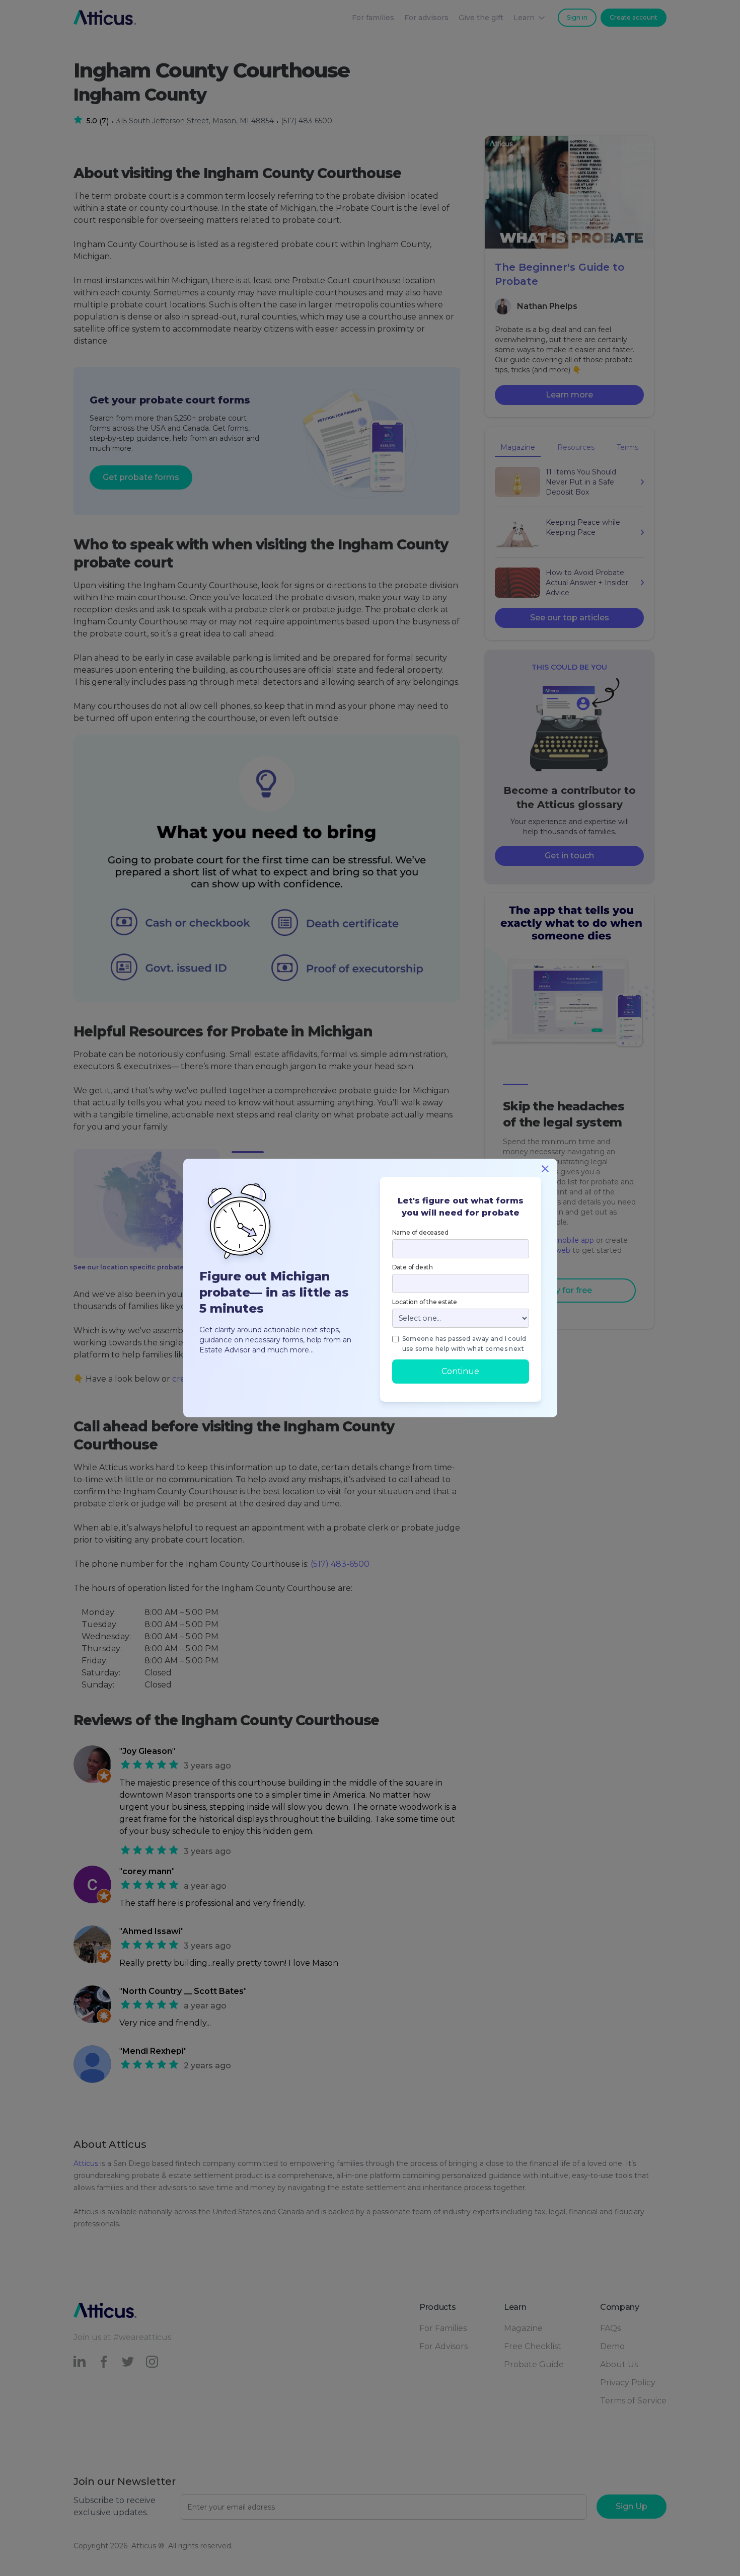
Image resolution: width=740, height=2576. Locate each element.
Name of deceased (420, 1232)
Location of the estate (425, 1302)
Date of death (413, 1267)
